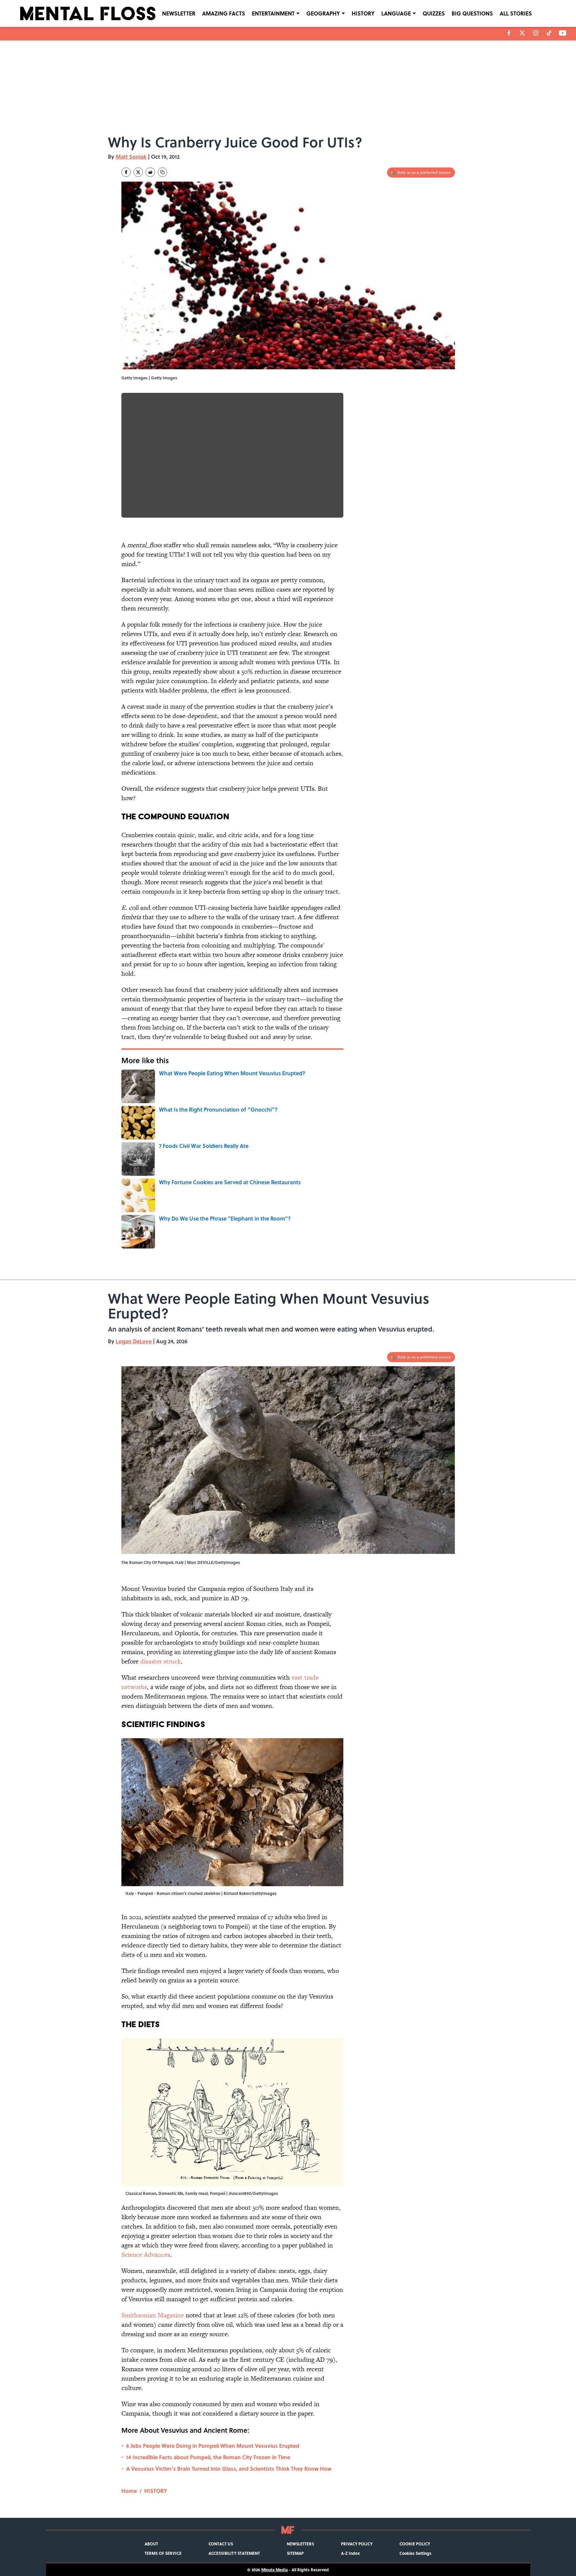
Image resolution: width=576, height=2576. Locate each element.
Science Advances (146, 2255)
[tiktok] (549, 33)
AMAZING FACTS (224, 13)
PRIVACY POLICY (357, 2544)
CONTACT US (221, 2544)
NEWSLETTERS (300, 2544)
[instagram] (536, 33)
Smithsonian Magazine (153, 2315)
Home (129, 2491)
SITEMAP (295, 2553)
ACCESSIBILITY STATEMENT (234, 2553)
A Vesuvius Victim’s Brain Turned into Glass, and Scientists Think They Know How (229, 2469)
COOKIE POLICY (415, 2544)
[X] (522, 33)
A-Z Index (350, 2553)
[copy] (162, 172)
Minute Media (275, 2570)
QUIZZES (434, 13)
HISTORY (363, 13)
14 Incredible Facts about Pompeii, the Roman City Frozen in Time (208, 2457)
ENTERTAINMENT (273, 13)
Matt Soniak (131, 157)
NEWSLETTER (179, 13)
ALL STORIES (516, 13)
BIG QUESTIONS (472, 13)
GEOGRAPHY (323, 13)
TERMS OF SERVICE (163, 2553)
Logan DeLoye (134, 1341)
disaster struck (161, 1661)
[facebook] (509, 33)
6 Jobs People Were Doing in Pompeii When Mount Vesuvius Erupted (213, 2446)
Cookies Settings (415, 2553)
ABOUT (151, 2544)
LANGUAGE (396, 13)
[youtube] (563, 33)
